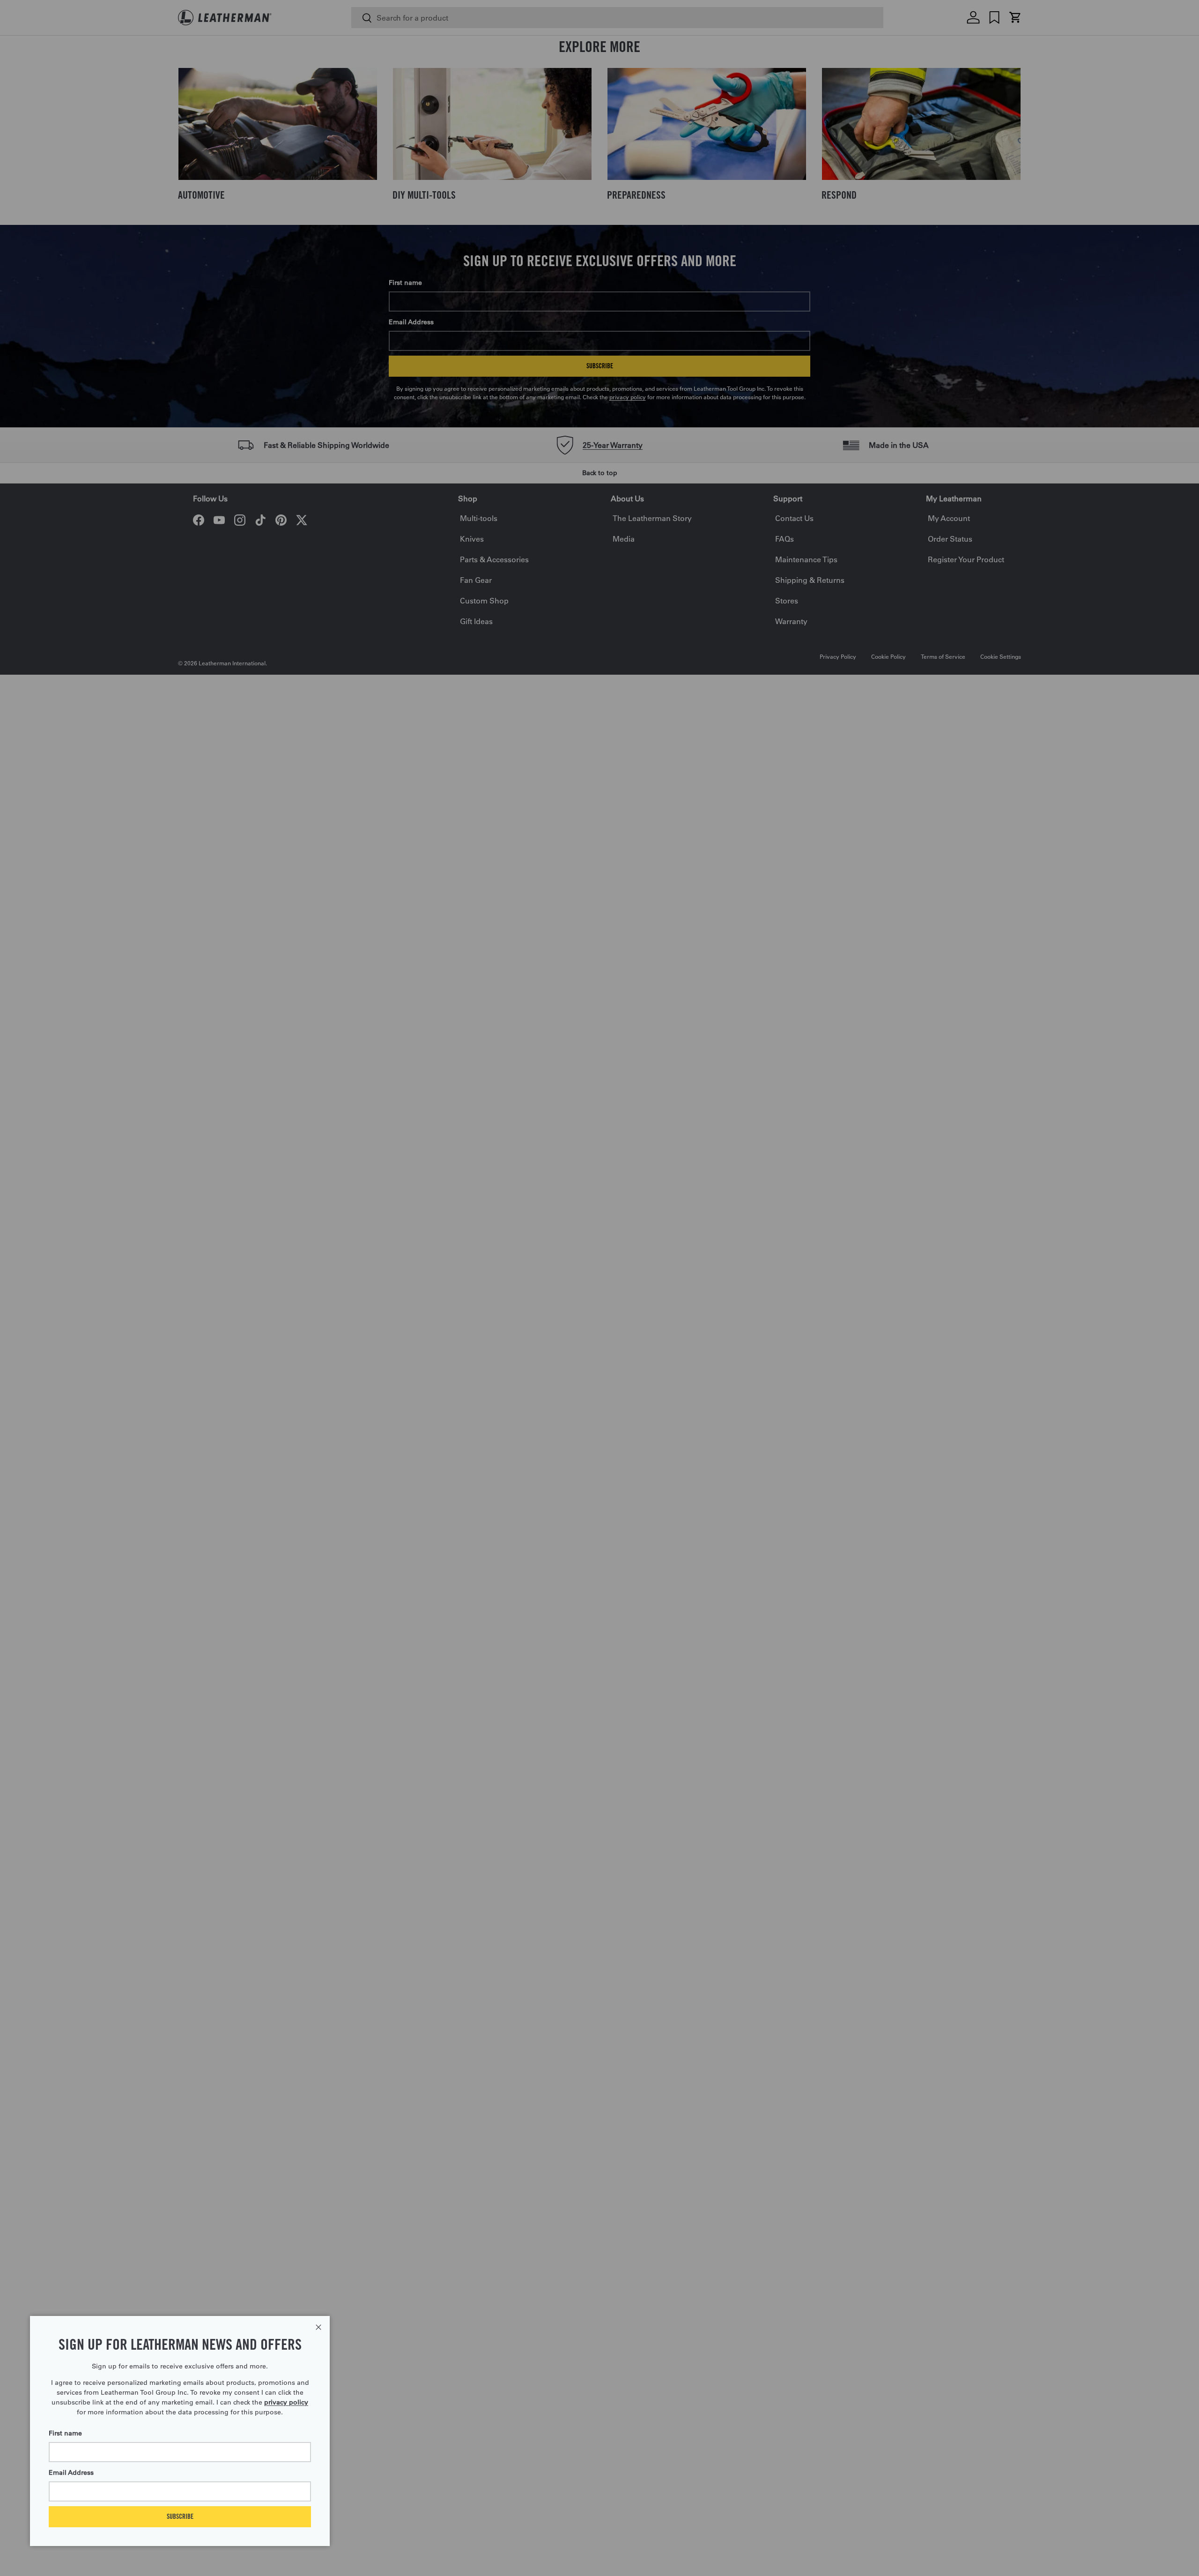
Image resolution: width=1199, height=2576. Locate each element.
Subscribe (180, 2516)
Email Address (71, 2472)
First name (65, 2433)
